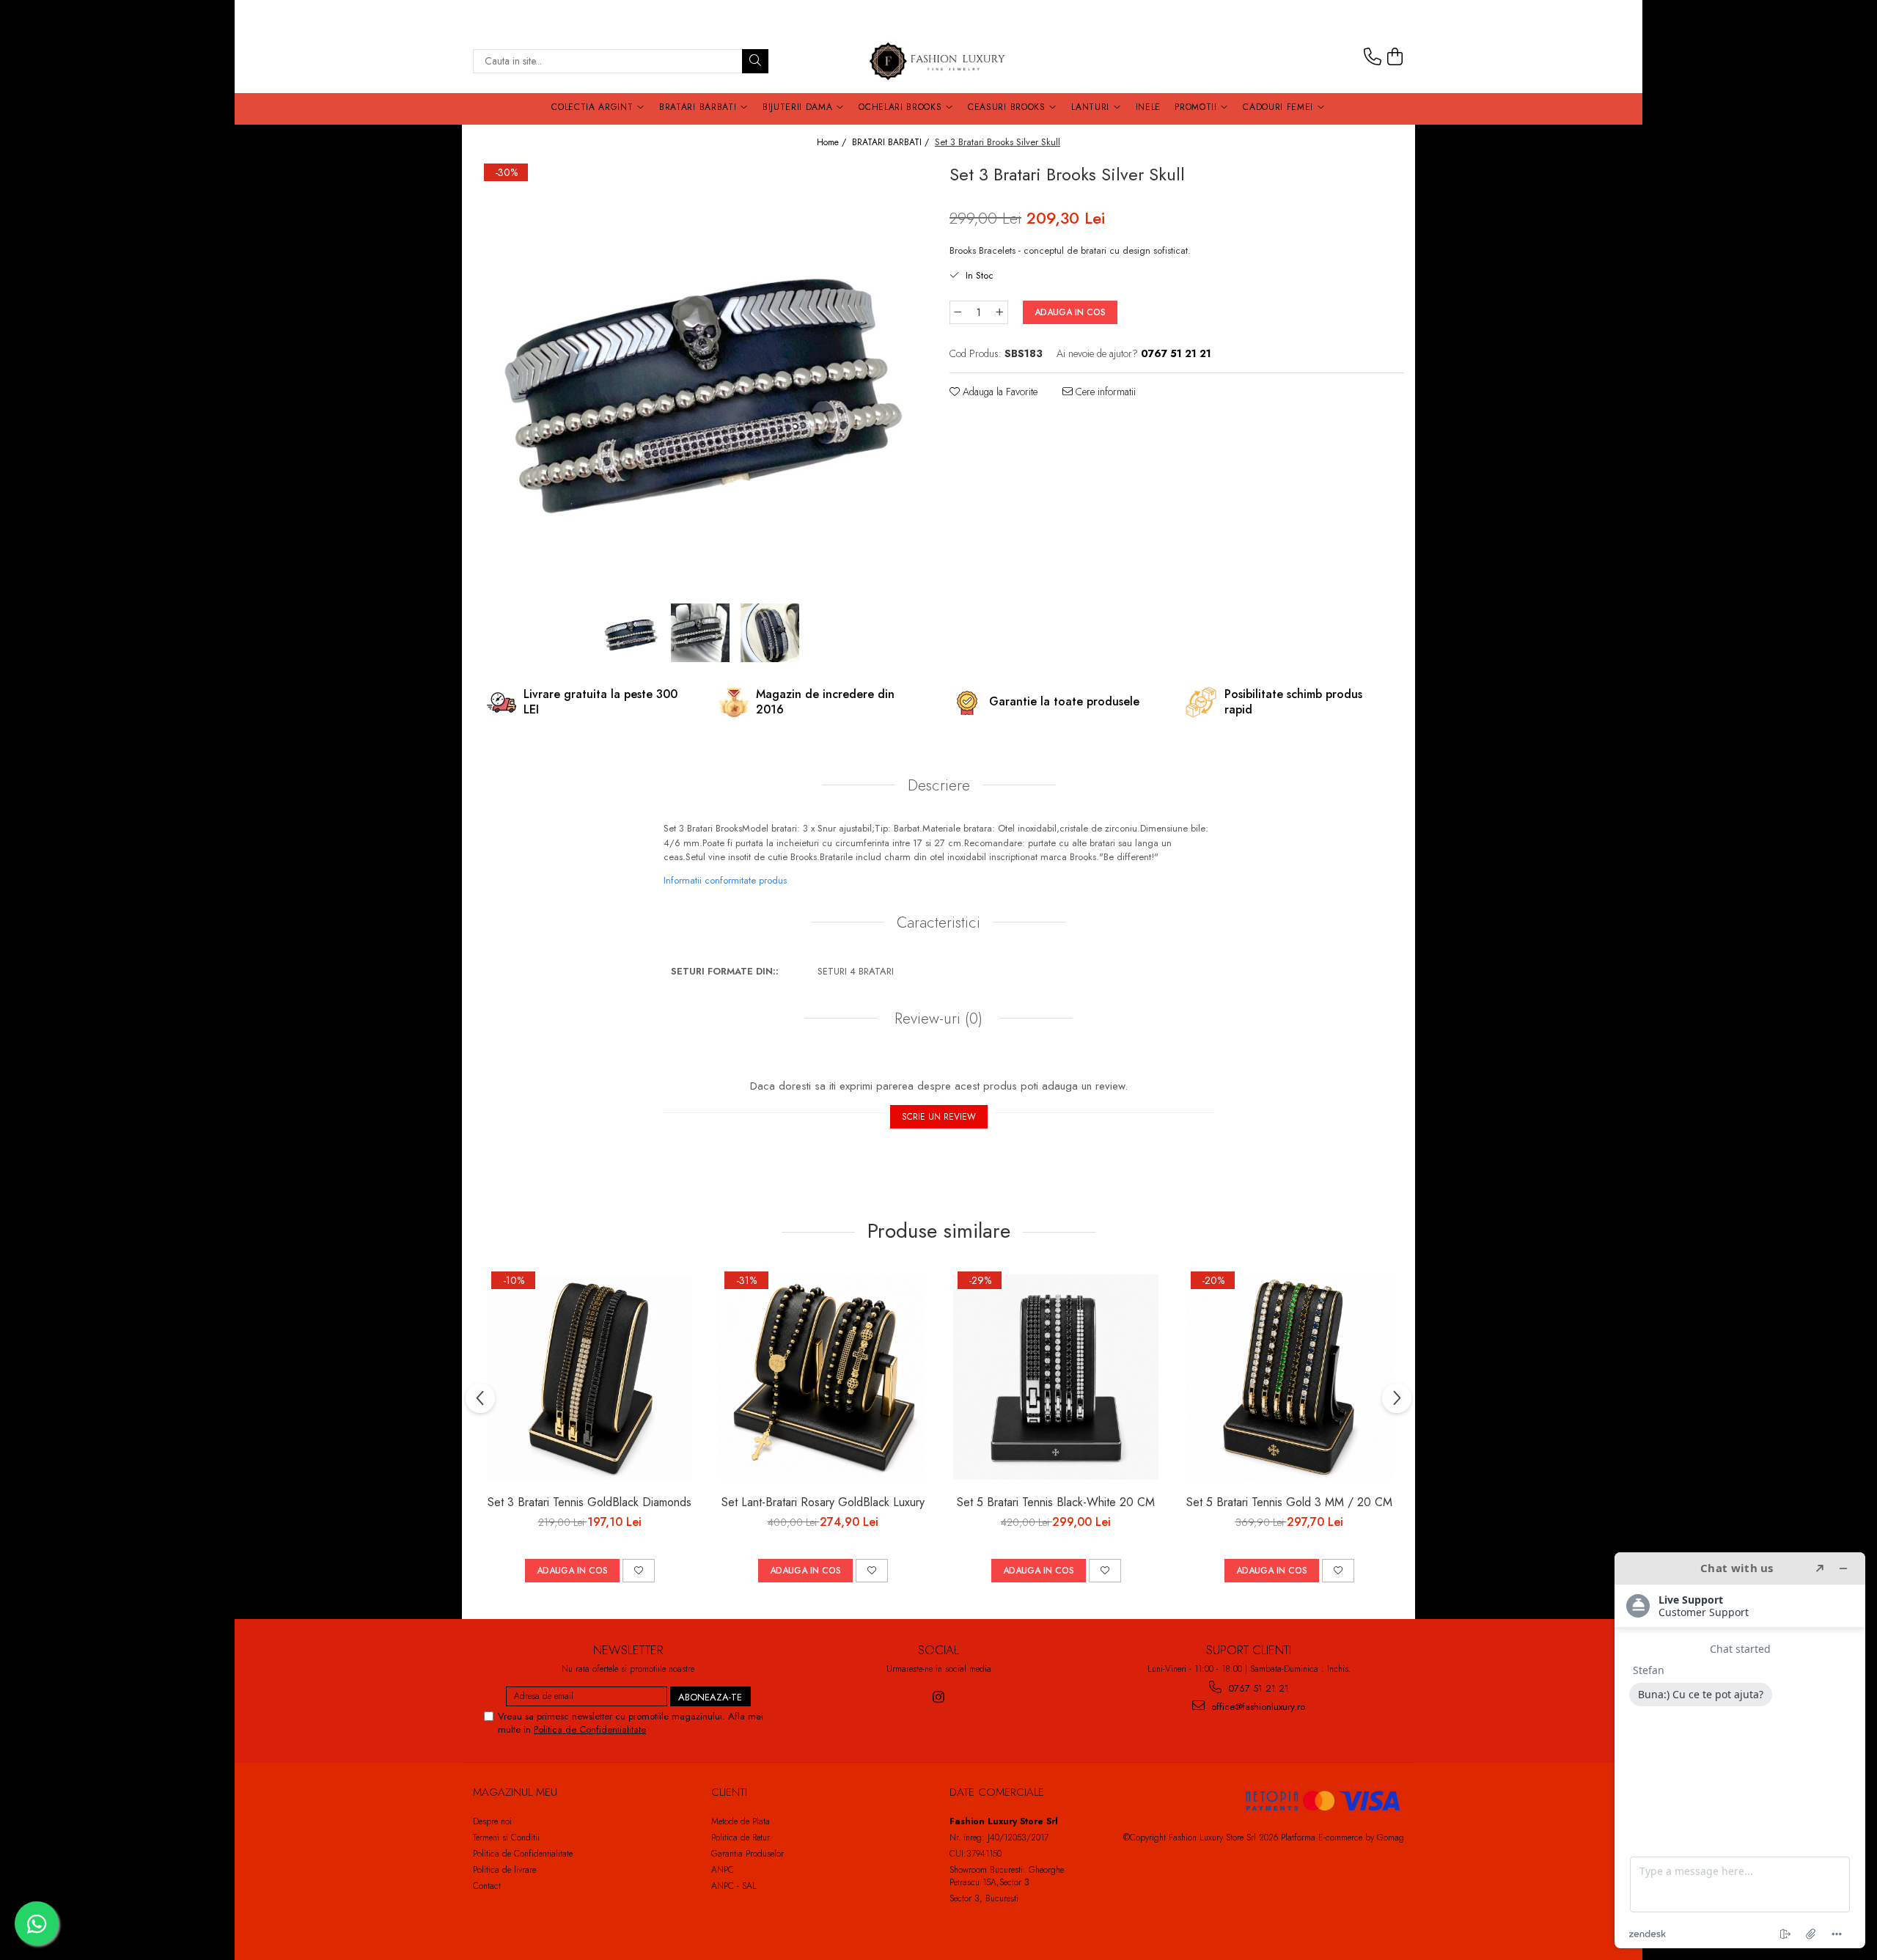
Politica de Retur (741, 1838)
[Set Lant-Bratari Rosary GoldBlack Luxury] (823, 1377)
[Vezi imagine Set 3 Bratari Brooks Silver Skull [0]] (631, 633)
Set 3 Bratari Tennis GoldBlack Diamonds (589, 1502)
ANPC (723, 1870)
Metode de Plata (741, 1821)
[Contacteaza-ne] (1373, 57)
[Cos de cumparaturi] (1395, 57)
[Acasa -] (938, 61)
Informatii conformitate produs (725, 880)
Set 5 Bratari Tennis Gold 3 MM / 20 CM (1289, 1502)
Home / (833, 143)
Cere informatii (1104, 392)
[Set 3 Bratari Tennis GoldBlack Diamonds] (589, 1377)
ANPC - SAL (734, 1886)
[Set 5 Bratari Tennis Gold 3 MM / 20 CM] (1289, 1377)
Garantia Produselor (748, 1854)
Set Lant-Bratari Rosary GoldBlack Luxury (823, 1502)
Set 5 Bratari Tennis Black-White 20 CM (1056, 1502)
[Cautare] (755, 61)
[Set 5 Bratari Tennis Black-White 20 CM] (1056, 1377)
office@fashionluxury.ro (1257, 1707)
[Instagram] (939, 1697)
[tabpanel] (700, 380)
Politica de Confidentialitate (590, 1729)
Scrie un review (939, 1117)
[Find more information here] (1740, 1750)
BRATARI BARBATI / (892, 143)
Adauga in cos (1070, 312)
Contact (487, 1886)
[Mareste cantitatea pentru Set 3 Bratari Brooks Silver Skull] (1000, 312)
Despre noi (492, 1821)
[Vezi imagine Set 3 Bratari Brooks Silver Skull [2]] (770, 633)
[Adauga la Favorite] (639, 1571)
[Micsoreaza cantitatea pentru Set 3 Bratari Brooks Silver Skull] (958, 312)
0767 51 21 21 (1257, 1688)
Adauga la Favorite (999, 392)
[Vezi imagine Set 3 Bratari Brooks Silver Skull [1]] (701, 633)
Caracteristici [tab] (938, 922)
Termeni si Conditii (506, 1838)
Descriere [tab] (939, 785)
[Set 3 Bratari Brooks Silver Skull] (700, 380)
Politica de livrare (504, 1870)
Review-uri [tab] (936, 1018)
